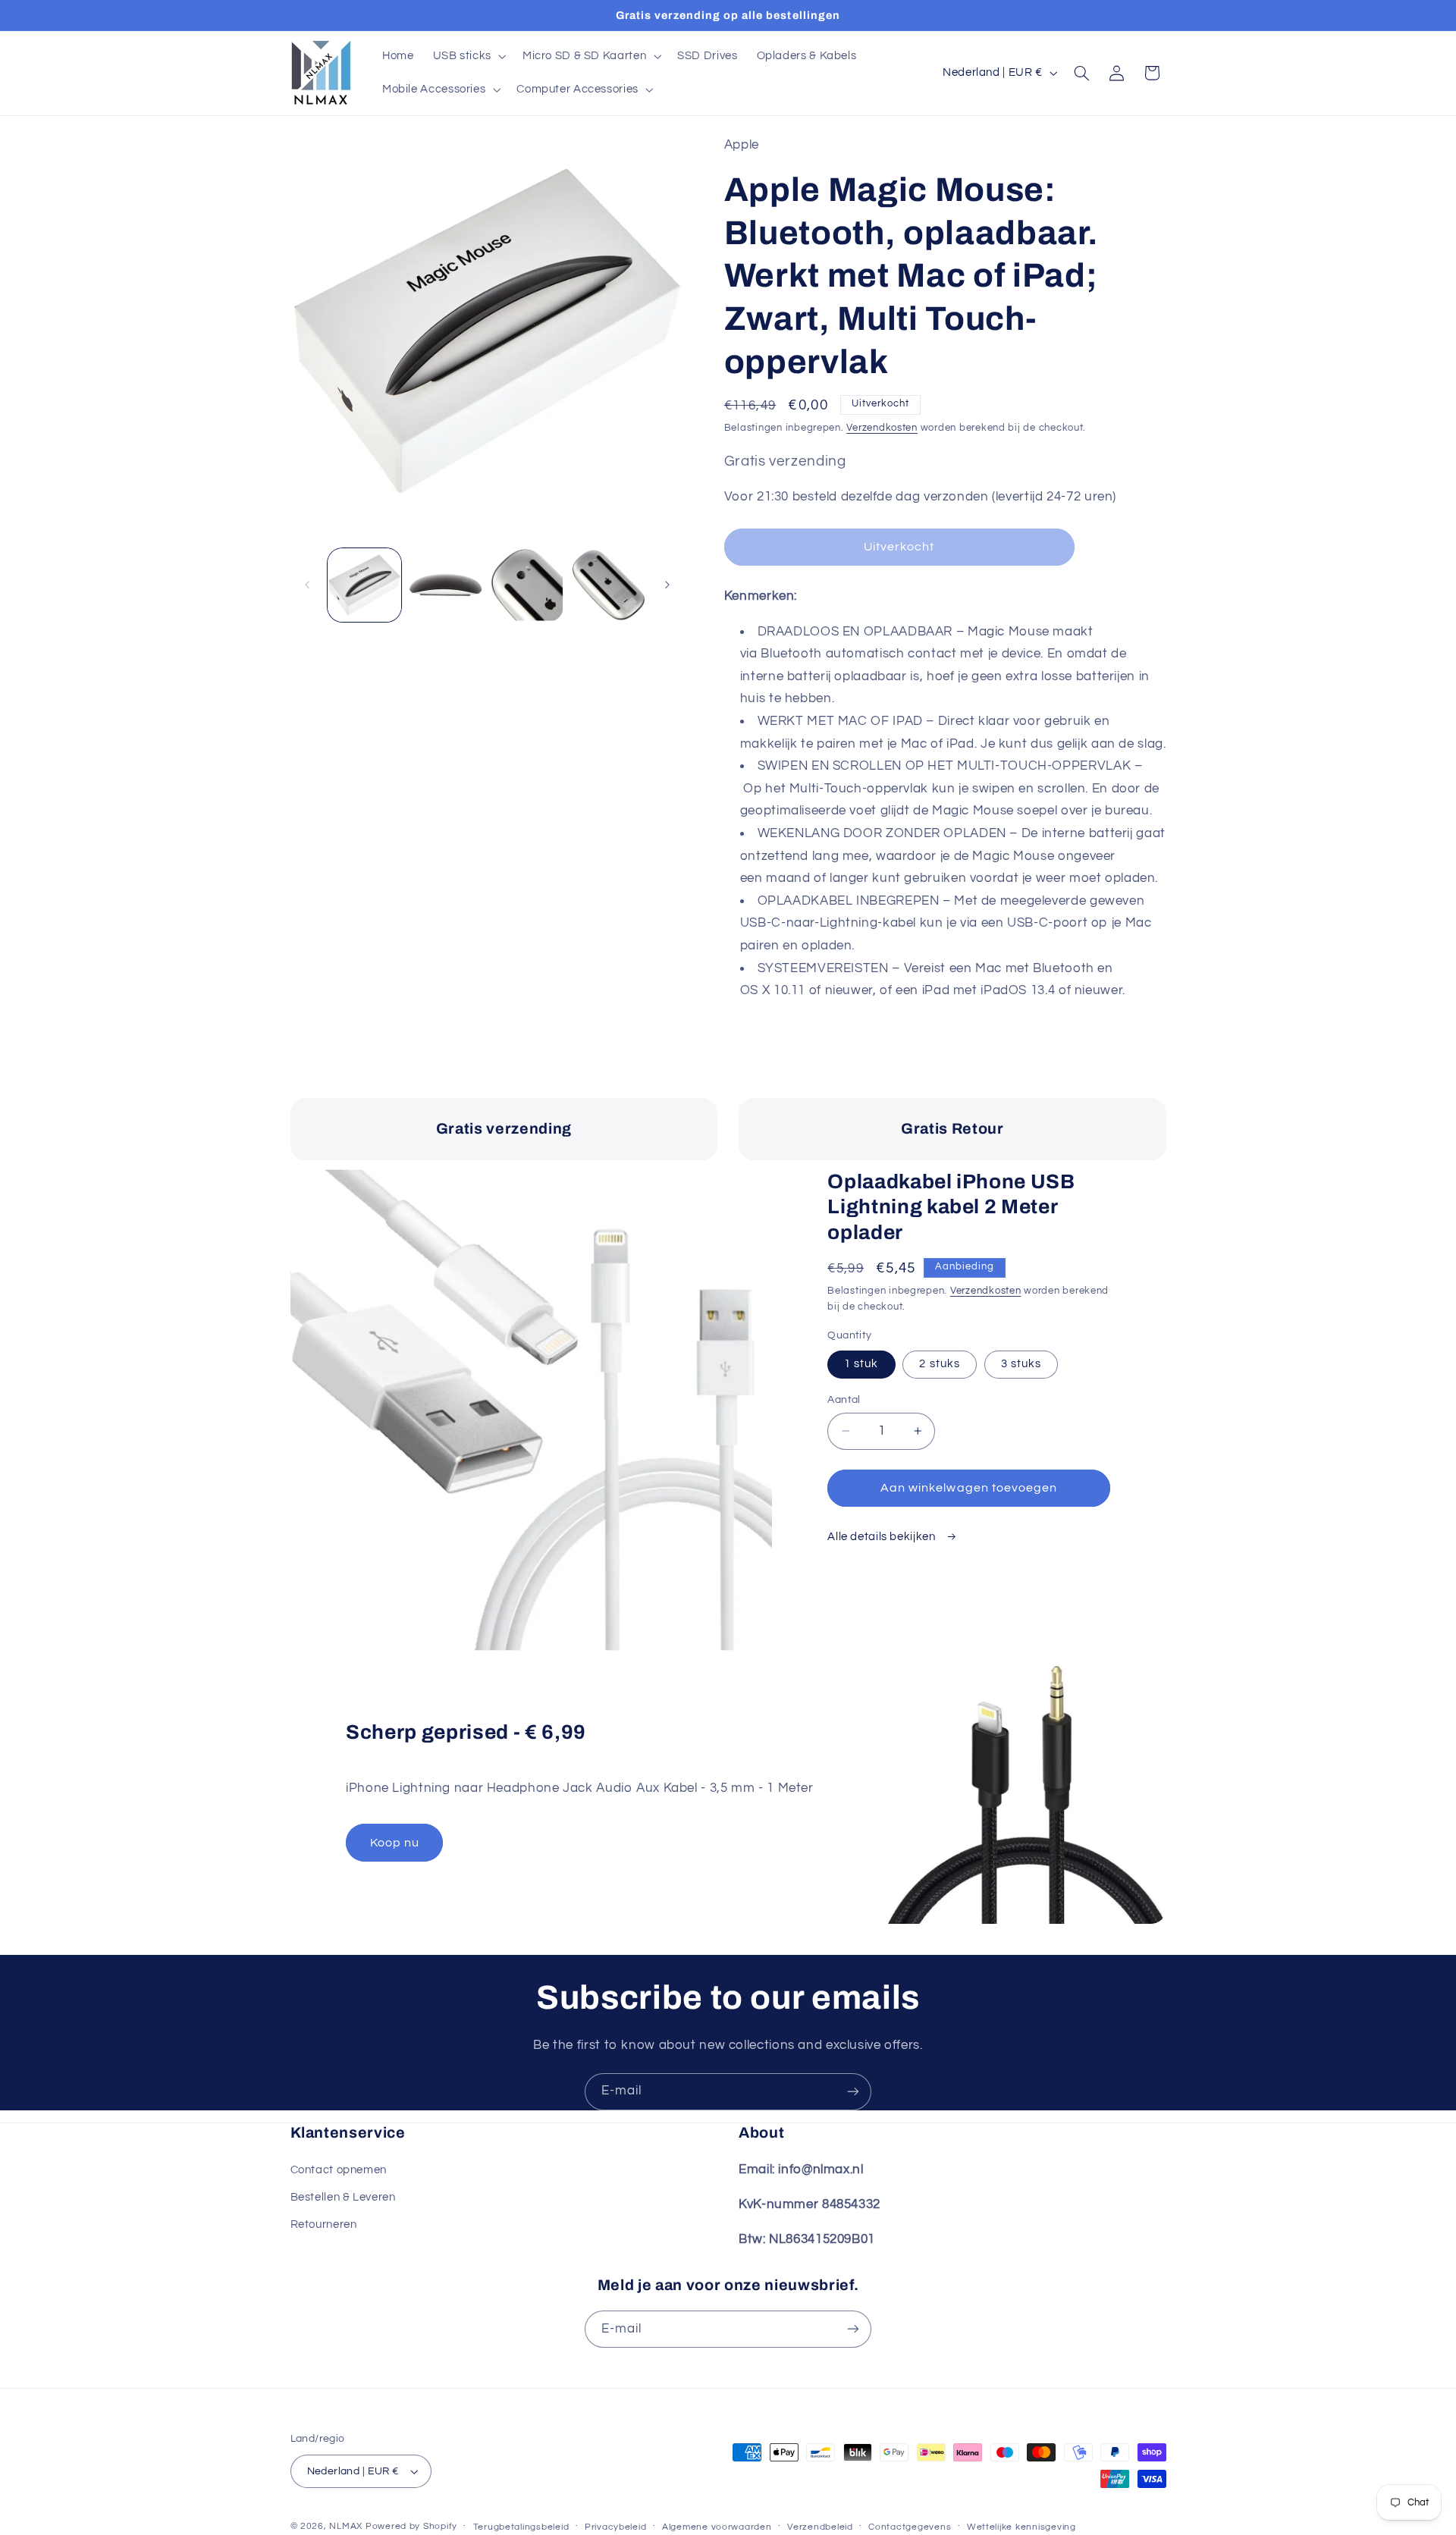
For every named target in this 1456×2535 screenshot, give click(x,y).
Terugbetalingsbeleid (521, 2527)
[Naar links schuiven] (307, 585)
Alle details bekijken (883, 1537)
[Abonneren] (853, 2092)
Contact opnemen (339, 2170)
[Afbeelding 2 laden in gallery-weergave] (446, 585)
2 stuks (939, 1364)
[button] (468, 56)
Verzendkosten (882, 428)
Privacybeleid (616, 2527)
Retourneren (324, 2224)
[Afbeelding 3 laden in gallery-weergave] (527, 585)
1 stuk (861, 1364)
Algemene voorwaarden (717, 2527)
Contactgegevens (910, 2527)
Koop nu (395, 1843)
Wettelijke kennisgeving (1021, 2527)
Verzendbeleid (820, 2527)
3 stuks (1021, 1364)
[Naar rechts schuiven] (667, 585)
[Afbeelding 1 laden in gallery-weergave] (364, 585)
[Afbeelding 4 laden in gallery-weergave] (609, 585)
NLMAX (346, 2526)
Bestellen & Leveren (343, 2197)
